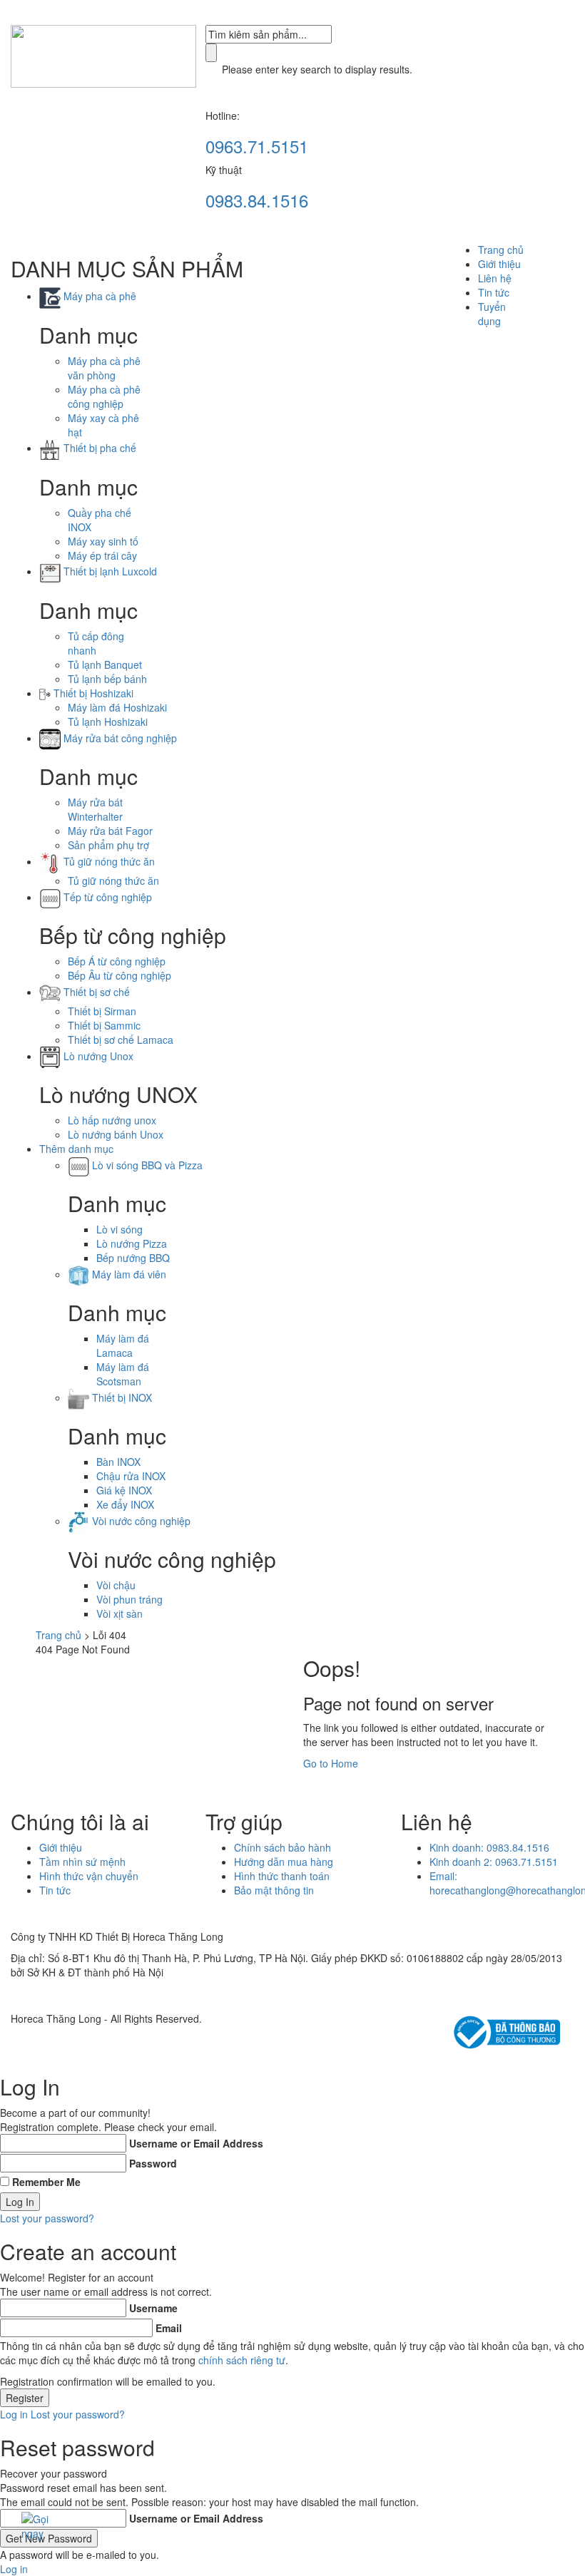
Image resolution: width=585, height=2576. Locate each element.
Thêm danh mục (76, 1149)
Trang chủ (501, 250)
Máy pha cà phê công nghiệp (104, 396)
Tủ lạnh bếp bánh (107, 679)
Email (169, 2328)
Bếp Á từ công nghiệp (117, 961)
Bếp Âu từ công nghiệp (119, 975)
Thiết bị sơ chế (95, 992)
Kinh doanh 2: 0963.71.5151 (494, 1862)
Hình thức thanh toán (282, 1876)
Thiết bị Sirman (102, 1011)
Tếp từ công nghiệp (106, 897)
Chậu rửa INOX (131, 1476)
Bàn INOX (118, 1462)
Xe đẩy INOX (125, 1504)
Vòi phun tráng (129, 1599)
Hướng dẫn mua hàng (284, 1862)
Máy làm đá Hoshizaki (117, 707)
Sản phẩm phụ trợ (108, 845)
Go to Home (331, 1763)
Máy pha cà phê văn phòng (104, 368)
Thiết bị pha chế (98, 448)
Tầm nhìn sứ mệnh (82, 1862)
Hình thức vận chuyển (89, 1876)
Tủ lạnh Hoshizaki (108, 722)
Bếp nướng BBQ (133, 1258)
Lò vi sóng (119, 1229)
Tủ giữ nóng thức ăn (108, 861)
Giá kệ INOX (124, 1490)
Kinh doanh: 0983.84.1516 (489, 1847)
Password (153, 2163)
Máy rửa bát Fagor (110, 831)
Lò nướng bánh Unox (116, 1134)
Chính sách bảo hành (283, 1847)
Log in (14, 2414)
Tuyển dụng (492, 314)
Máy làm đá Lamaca (123, 1345)
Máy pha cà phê (98, 296)
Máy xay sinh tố (103, 541)
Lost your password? (47, 2218)
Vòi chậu (116, 1585)
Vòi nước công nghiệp (140, 1521)
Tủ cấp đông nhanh (96, 643)
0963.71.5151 (257, 146)
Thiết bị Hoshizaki (92, 693)
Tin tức (494, 292)
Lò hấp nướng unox (112, 1120)
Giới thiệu (499, 264)
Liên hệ (495, 278)
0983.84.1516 (257, 200)
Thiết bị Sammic (104, 1025)
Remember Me (46, 2182)
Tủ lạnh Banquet (105, 664)
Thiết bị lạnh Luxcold (109, 571)
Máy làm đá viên (128, 1274)
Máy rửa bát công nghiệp (119, 738)
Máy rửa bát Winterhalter (95, 809)
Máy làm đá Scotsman (123, 1374)
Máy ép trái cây (102, 555)
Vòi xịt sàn (119, 1613)
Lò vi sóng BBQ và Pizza (146, 1165)
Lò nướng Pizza (132, 1243)
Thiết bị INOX (121, 1397)
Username (153, 2308)
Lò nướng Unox (97, 1056)
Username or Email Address (196, 2143)
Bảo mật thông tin (274, 1890)
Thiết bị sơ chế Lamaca (121, 1040)
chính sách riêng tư (242, 2360)
